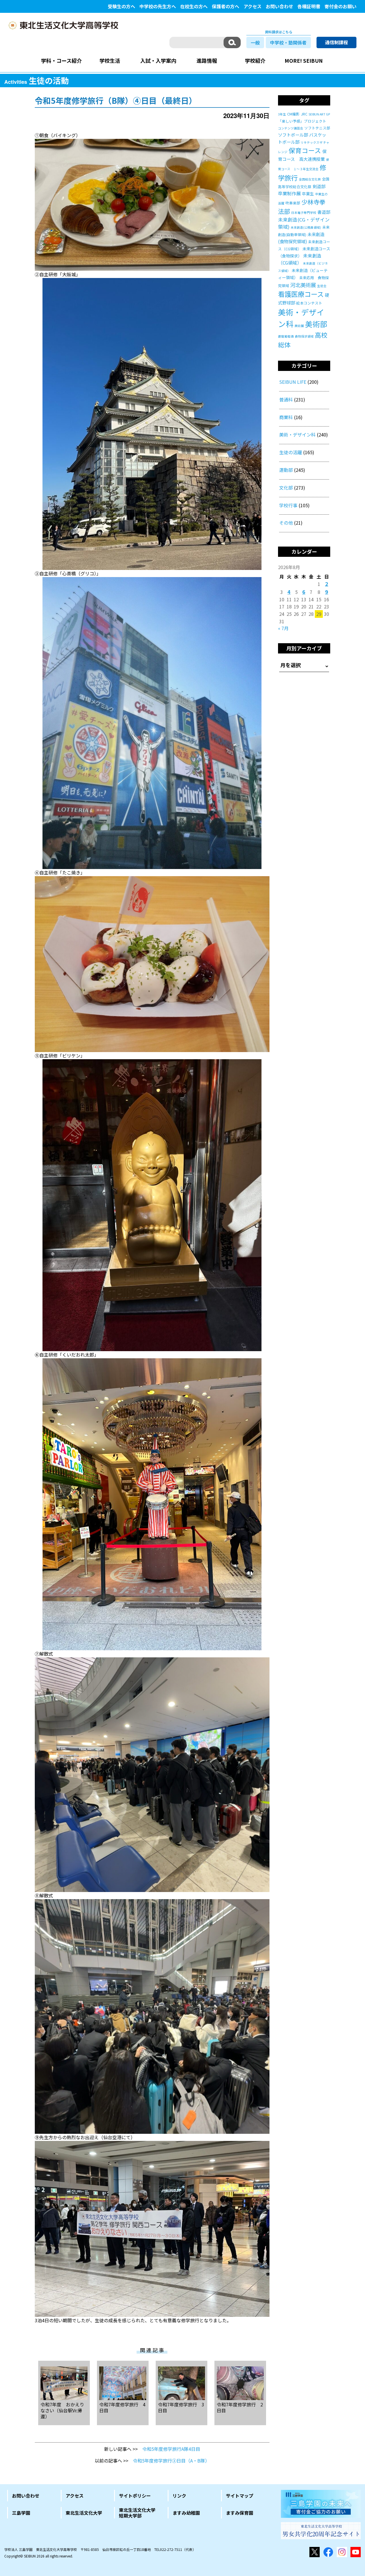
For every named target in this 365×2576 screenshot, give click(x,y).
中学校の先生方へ (158, 6)
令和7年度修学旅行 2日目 (240, 2407)
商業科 (286, 417)
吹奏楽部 (293, 203)
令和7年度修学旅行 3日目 (181, 2407)
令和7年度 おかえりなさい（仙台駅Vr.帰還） (62, 2410)
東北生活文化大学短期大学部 (137, 2513)
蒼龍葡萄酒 (286, 336)
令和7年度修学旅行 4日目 (122, 2407)
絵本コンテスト (309, 303)
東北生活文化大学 (84, 2513)
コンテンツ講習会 (291, 128)
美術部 (316, 324)
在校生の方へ (194, 6)
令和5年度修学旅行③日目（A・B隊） (171, 2461)
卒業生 (308, 194)
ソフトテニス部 (317, 128)
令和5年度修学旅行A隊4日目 (171, 2449)
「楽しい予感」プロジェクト (302, 121)
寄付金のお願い (340, 6)
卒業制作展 (289, 193)
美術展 (299, 326)
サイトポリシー (135, 2496)
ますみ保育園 (240, 2513)
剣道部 (319, 186)
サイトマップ (240, 2496)
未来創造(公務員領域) (306, 227)
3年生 (282, 114)
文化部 (286, 488)
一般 (255, 42)
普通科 (286, 399)
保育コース (305, 150)
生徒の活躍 (291, 452)
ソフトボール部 (293, 135)
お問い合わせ (279, 6)
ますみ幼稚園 (186, 2513)
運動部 (286, 470)
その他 (286, 523)
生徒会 (322, 286)
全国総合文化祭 (310, 179)
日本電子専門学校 (304, 213)
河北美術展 (303, 285)
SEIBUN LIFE (293, 382)
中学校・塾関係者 (288, 42)
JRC (304, 114)
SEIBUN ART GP (319, 114)
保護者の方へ (226, 6)
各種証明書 (309, 6)
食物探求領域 (304, 336)
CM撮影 (293, 114)
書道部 (324, 212)
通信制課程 (336, 42)
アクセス (253, 6)
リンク (179, 2496)
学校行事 (288, 505)
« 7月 (283, 628)
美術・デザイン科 (297, 435)
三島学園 (21, 2513)
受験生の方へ (121, 6)
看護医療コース (301, 294)
